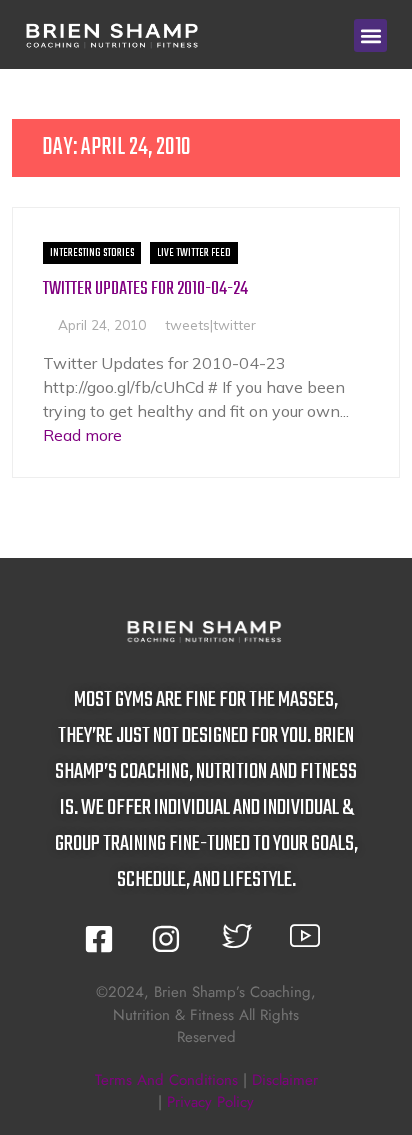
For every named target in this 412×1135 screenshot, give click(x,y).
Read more (82, 435)
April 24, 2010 (102, 324)
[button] (370, 35)
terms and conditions (166, 1080)
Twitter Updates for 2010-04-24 (145, 289)
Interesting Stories (92, 253)
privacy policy (210, 1102)
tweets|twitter (210, 324)
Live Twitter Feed (194, 253)
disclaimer (285, 1080)
